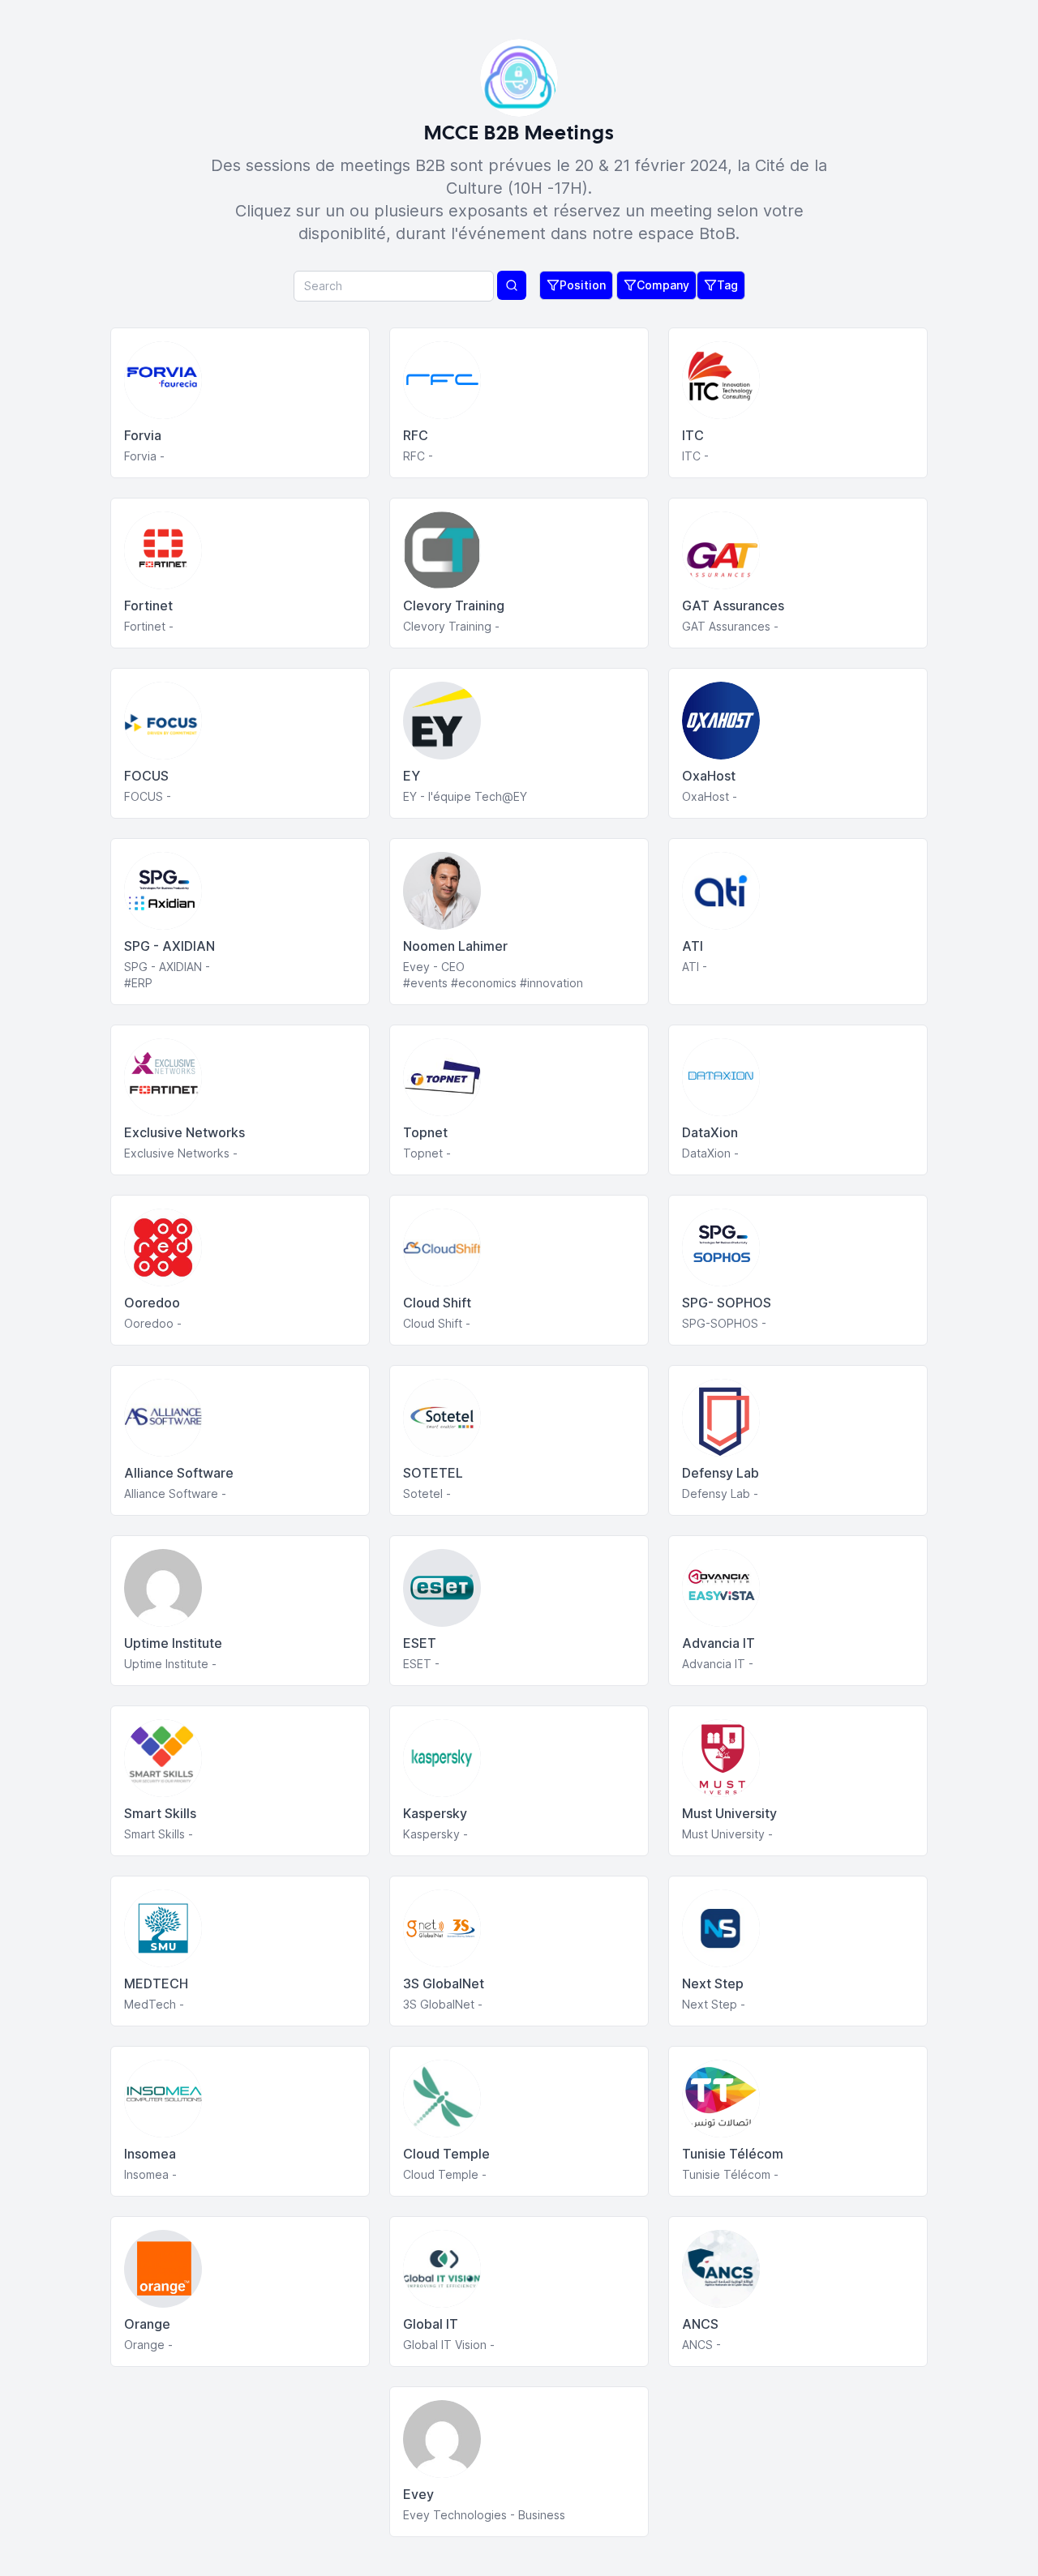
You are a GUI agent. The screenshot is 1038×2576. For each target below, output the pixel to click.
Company (663, 285)
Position (583, 285)
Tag (727, 285)
